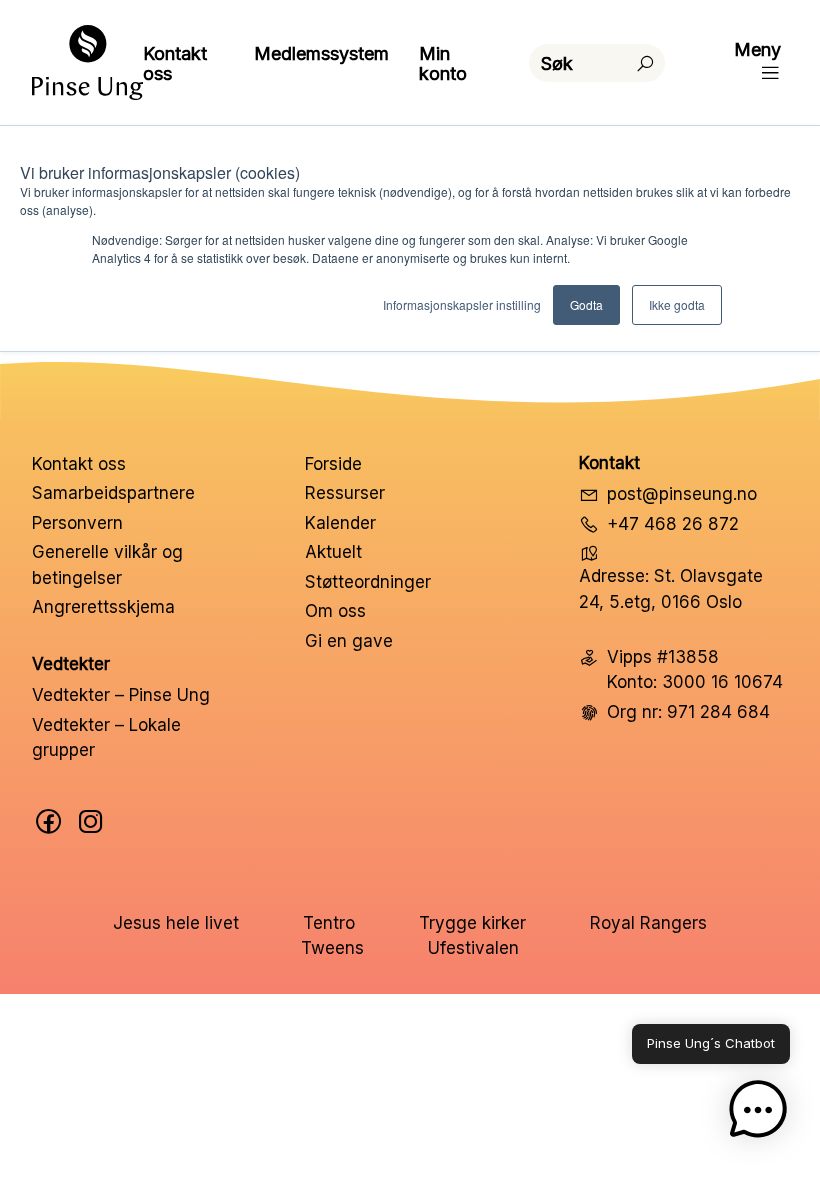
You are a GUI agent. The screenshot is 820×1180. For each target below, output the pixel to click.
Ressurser (345, 493)
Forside (333, 464)
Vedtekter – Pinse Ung (121, 695)
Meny (757, 49)
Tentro (329, 923)
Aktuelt (333, 552)
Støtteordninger (368, 582)
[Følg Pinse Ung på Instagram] (91, 821)
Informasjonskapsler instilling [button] (462, 304)
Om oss (335, 611)
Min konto (443, 63)
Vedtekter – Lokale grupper (106, 738)
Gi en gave (349, 641)
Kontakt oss (175, 63)
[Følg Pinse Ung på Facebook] (49, 821)
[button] (758, 1114)
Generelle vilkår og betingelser (107, 565)
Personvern (77, 523)
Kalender (340, 523)
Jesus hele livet (176, 923)
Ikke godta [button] (677, 304)
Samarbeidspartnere (113, 493)
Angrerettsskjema (103, 607)
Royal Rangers (648, 923)
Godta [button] (586, 304)
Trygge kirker (472, 923)
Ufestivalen (473, 948)
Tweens (332, 948)
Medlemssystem (321, 53)
